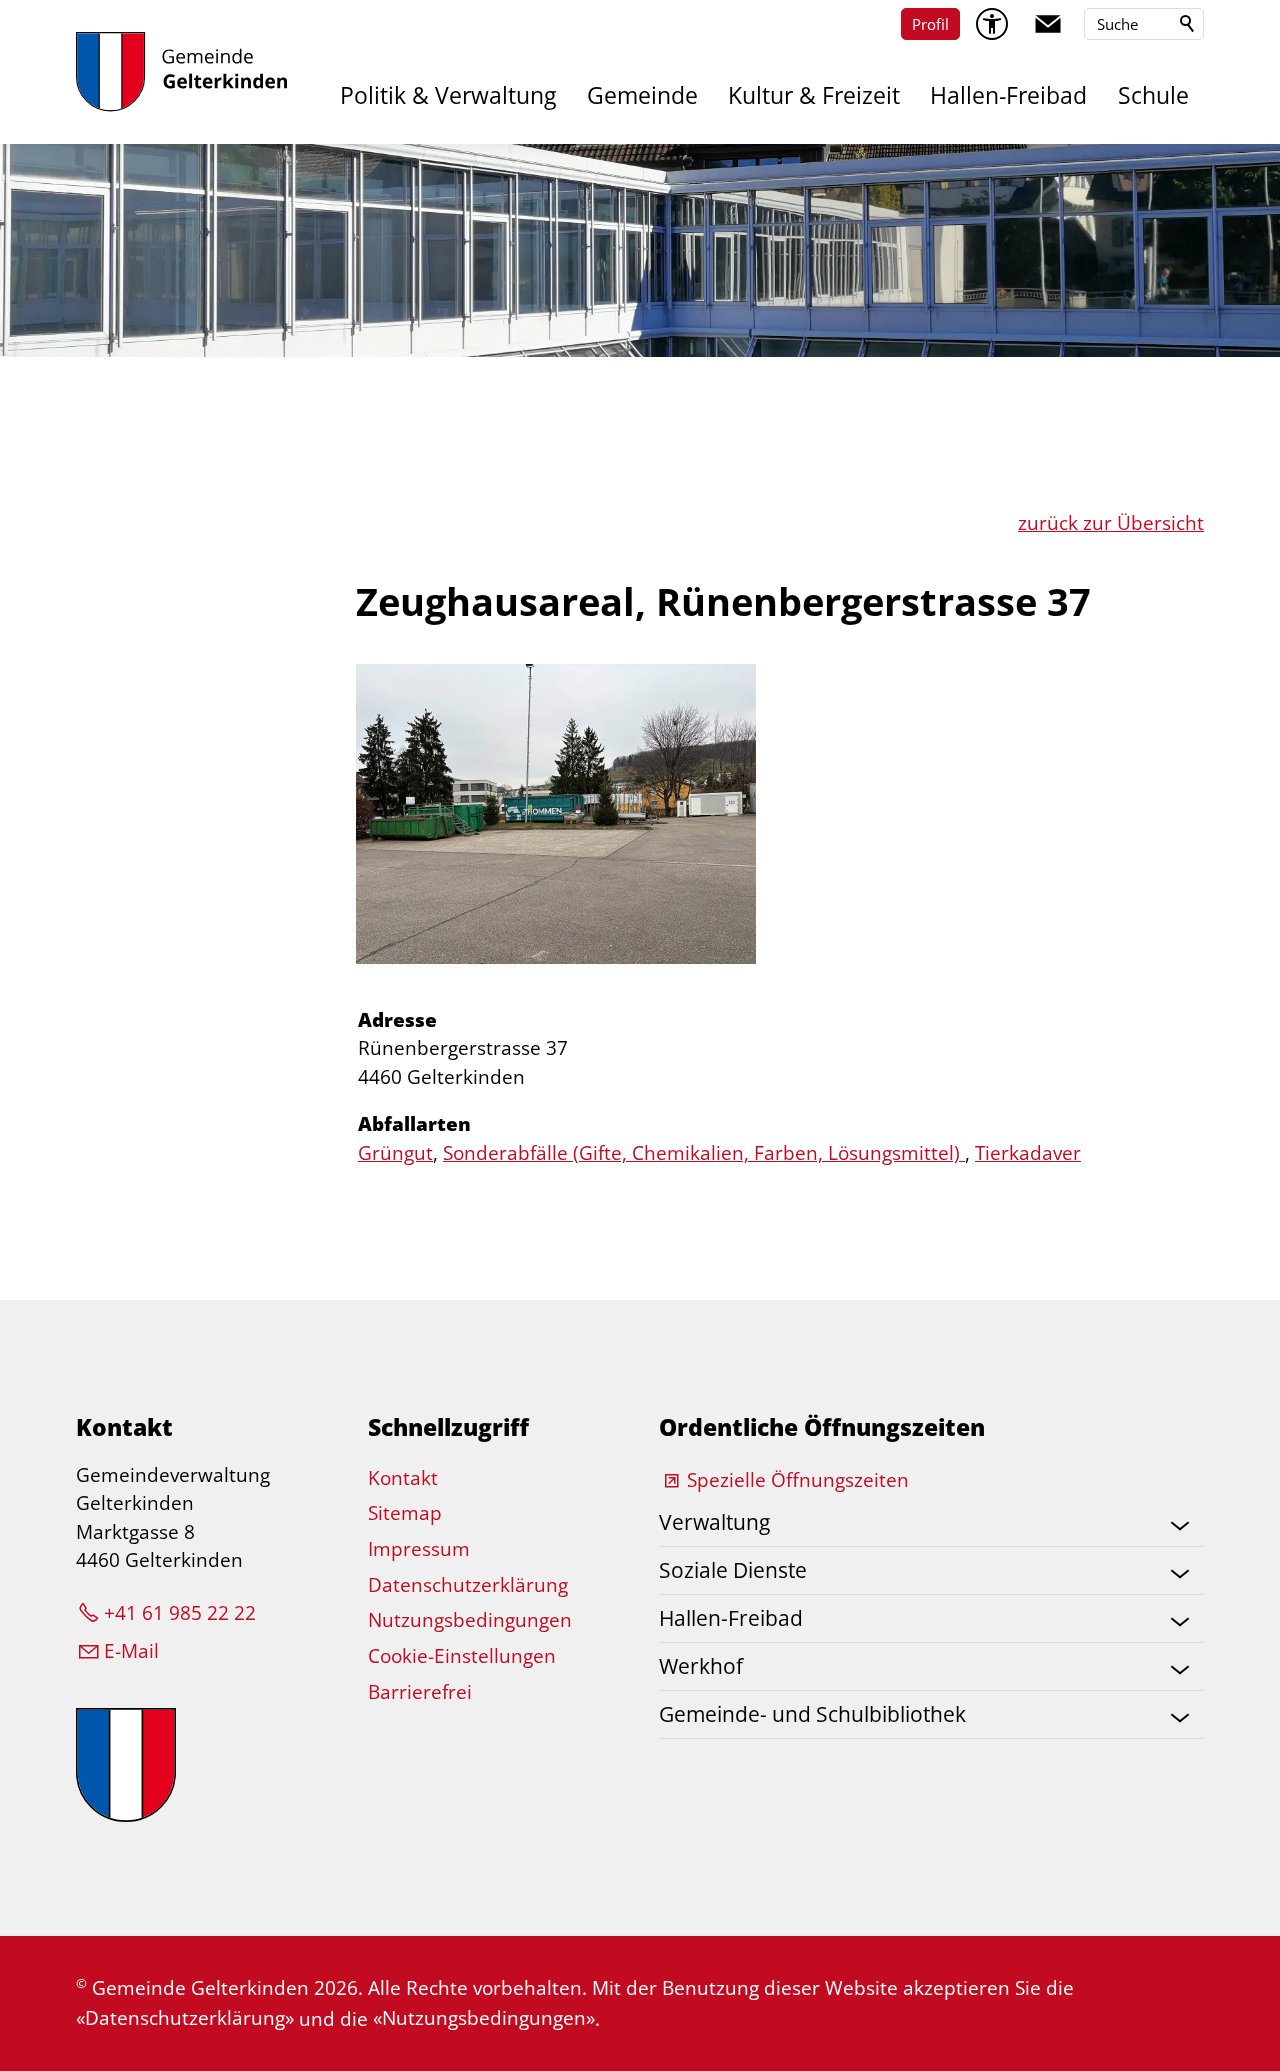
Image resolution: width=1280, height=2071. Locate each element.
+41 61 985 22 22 (180, 1613)
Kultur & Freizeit (814, 95)
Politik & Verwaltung (448, 95)
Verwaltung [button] (714, 1522)
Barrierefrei (420, 1692)
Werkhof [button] (701, 1666)
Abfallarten (414, 1124)
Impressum (419, 1549)
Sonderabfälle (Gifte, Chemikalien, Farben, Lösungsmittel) (704, 1153)
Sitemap (405, 1513)
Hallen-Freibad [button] (731, 1618)
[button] (1048, 24)
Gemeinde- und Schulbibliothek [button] (812, 1714)
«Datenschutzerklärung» (185, 2018)
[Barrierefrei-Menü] (992, 24)
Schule (1153, 95)
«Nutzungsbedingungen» (484, 2018)
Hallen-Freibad (1008, 95)
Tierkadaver (1028, 1153)
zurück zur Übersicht (1111, 523)
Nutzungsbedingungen (470, 1620)
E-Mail (131, 1651)
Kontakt (403, 1478)
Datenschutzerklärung (468, 1585)
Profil (930, 24)
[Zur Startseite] (181, 72)
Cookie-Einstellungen (462, 1656)
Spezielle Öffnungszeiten (798, 1480)
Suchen (1188, 24)
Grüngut (395, 1153)
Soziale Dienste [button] (733, 1570)
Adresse (397, 1020)
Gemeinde (642, 95)
